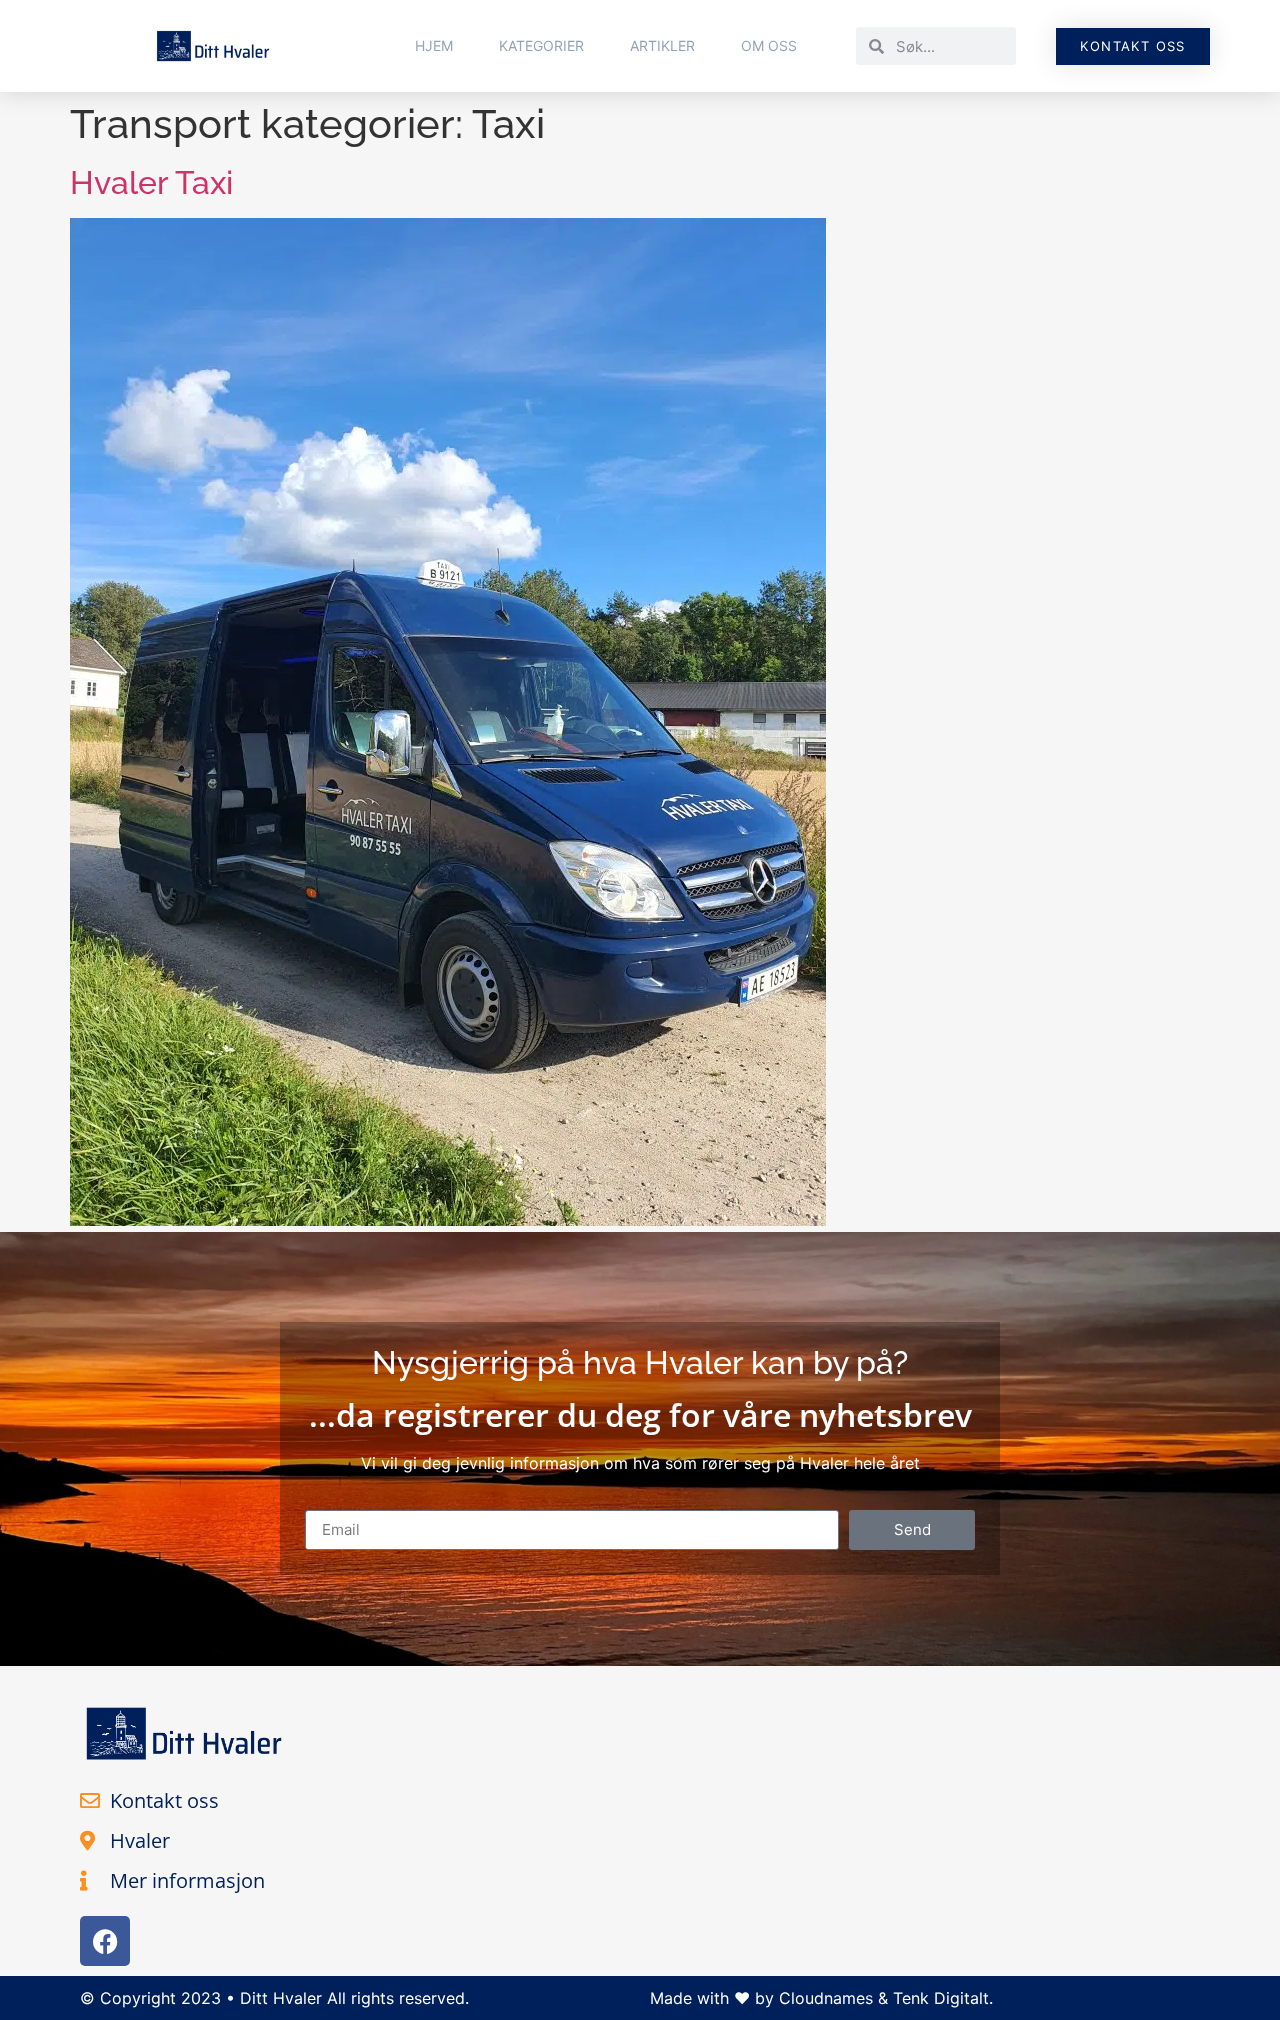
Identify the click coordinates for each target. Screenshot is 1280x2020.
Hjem (434, 45)
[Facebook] (105, 1941)
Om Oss (769, 45)
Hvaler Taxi (151, 182)
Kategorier (541, 45)
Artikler (662, 45)
